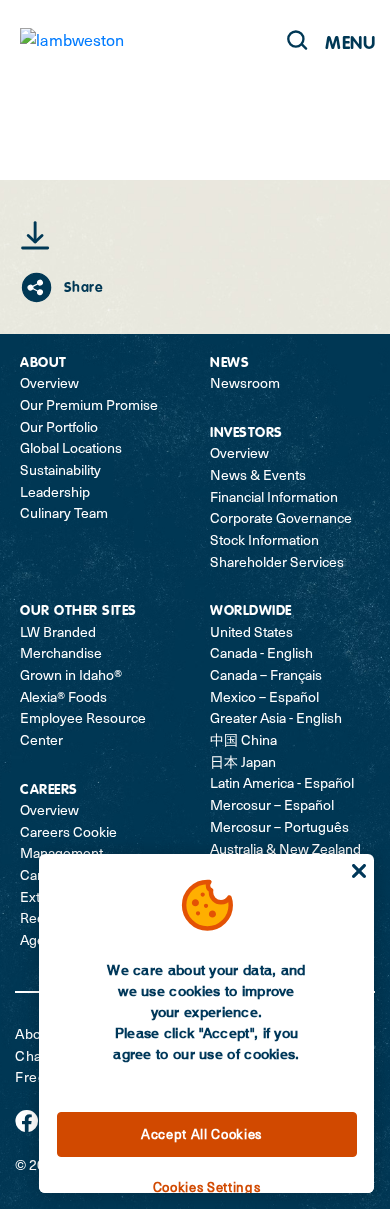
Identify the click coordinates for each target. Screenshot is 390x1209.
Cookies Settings (207, 1187)
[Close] (359, 871)
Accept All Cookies (201, 1134)
